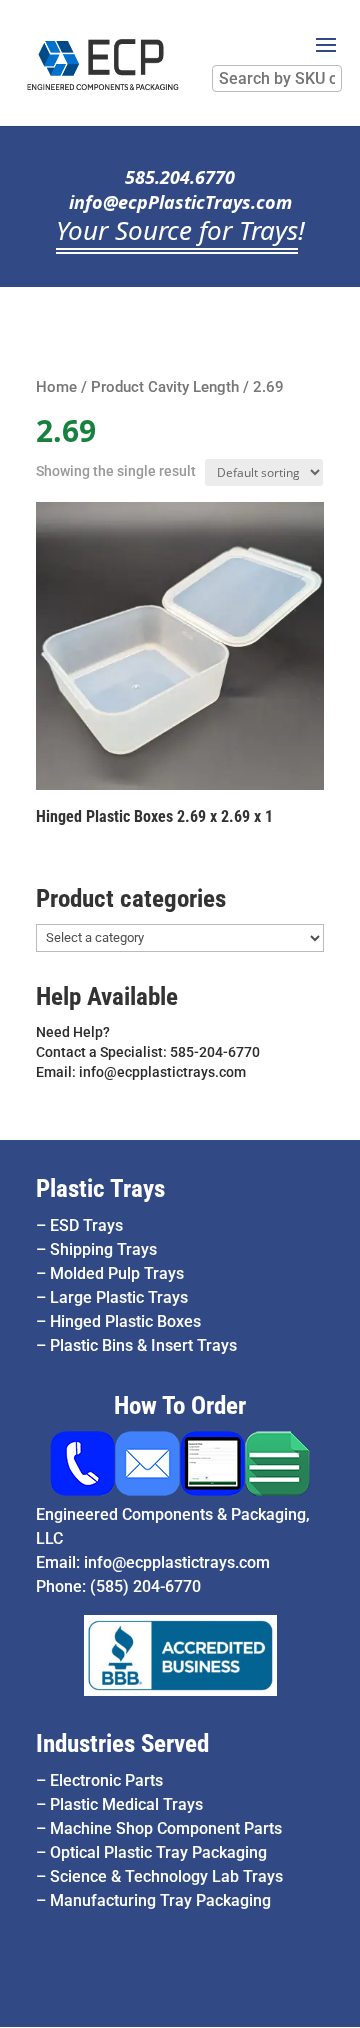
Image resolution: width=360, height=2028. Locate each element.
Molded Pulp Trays (117, 1273)
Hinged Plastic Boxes (125, 1321)
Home (56, 387)
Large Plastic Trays (119, 1297)
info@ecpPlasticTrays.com (180, 202)
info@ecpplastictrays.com (177, 1562)
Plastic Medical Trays (126, 1804)
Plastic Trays (100, 1188)
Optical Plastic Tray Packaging (158, 1852)
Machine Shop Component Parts (166, 1828)
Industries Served (122, 1743)
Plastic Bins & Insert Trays (143, 1345)
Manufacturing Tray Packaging (160, 1900)
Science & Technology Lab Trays (166, 1876)
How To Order (180, 1405)
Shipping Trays (103, 1249)
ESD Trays (86, 1225)
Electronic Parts (106, 1780)
